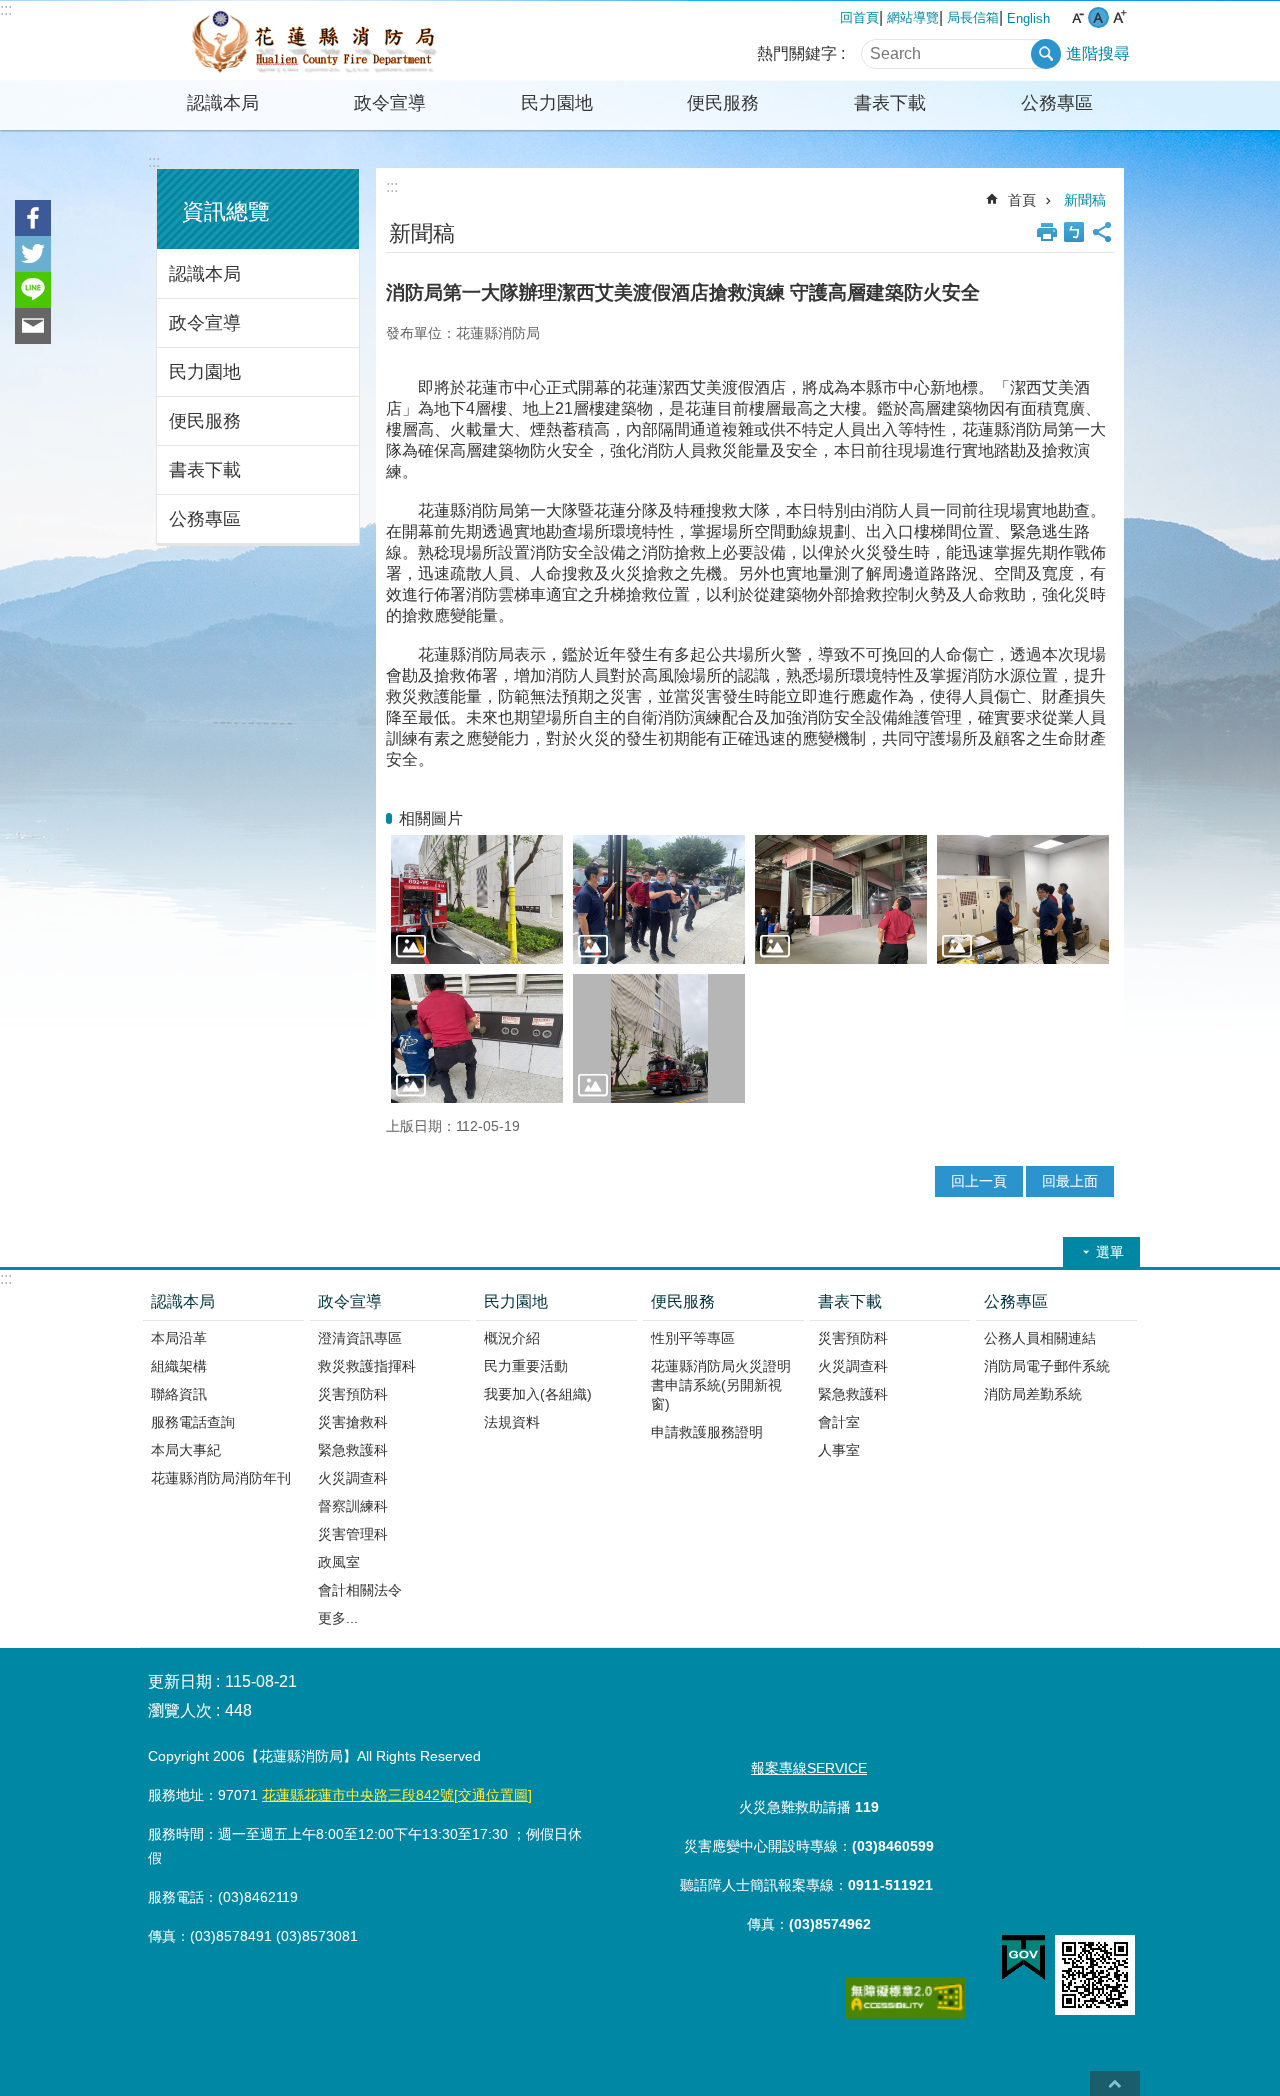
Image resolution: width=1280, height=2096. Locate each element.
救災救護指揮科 (367, 1366)
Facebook (33, 218)
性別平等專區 (693, 1338)
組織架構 (179, 1366)
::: (6, 9)
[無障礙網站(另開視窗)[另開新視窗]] (906, 2014)
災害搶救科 (353, 1422)
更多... (338, 1618)
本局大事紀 (186, 1450)
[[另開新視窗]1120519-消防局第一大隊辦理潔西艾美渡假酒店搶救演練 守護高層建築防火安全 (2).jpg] (841, 899)
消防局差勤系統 (1033, 1394)
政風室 (339, 1562)
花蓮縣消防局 (315, 41)
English (1028, 18)
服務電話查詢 (193, 1422)
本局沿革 (179, 1338)
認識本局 (223, 103)
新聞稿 (1085, 200)
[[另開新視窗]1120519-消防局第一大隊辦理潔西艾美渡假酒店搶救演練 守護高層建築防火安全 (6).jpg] (477, 899)
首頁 (1022, 200)
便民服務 (723, 103)
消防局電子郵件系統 (1047, 1366)
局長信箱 (973, 17)
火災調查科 (353, 1478)
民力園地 (557, 103)
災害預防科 (353, 1394)
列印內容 (1047, 232)
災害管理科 (353, 1534)
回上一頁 (979, 1181)
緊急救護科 (353, 1450)
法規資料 (512, 1422)
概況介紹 (512, 1338)
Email (33, 326)
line (33, 290)
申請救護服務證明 (707, 1432)
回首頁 (859, 17)
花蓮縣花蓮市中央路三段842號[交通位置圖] (397, 1795)
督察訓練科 (353, 1506)
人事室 (839, 1450)
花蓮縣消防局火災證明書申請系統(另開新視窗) (721, 1385)
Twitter (33, 254)
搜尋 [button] (1046, 54)
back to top (1115, 2083)
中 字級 (1098, 17)
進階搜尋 (1098, 53)
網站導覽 (913, 17)
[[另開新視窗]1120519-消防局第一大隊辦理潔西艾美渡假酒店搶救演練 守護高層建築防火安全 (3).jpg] (1023, 899)
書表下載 (890, 103)
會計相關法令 (360, 1590)
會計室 (839, 1422)
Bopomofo (1074, 232)
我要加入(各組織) (538, 1394)
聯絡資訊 (179, 1394)
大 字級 (1119, 17)
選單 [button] (1110, 1252)
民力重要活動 (526, 1366)
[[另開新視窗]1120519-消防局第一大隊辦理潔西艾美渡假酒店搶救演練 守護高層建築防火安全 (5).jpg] (659, 1038)
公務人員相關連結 (1040, 1338)
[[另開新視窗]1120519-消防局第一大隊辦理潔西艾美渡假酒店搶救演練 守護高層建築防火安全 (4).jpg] (477, 1038)
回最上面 (1070, 1181)
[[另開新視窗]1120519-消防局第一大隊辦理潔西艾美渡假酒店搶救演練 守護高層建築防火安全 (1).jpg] (659, 899)
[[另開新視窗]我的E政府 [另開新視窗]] (1023, 1958)
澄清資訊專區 (360, 1338)
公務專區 (1057, 103)
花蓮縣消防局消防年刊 (221, 1478)
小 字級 (1077, 17)
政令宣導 (390, 103)
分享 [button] (1102, 232)
